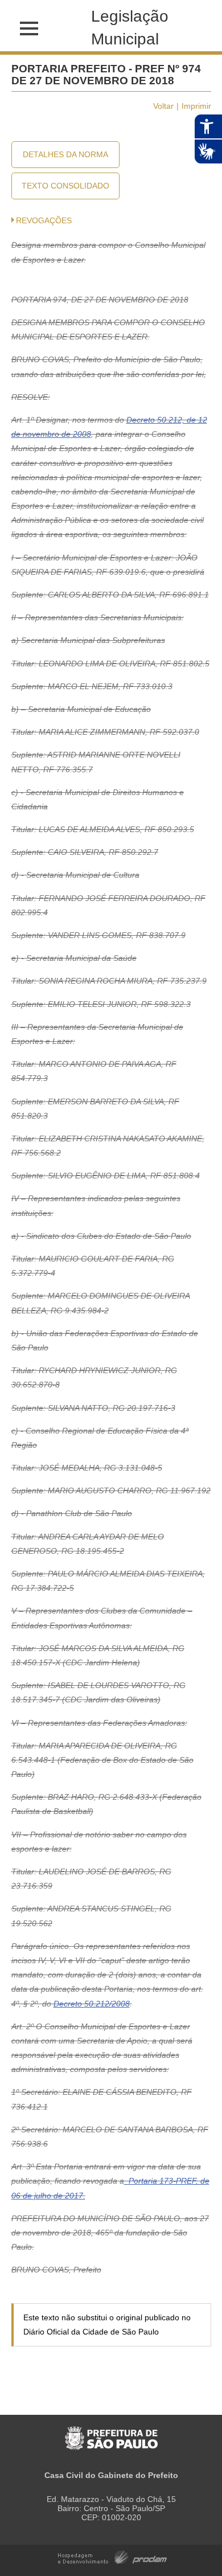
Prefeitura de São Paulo (111, 2432)
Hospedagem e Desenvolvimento (112, 2556)
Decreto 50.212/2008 (92, 2004)
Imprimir (196, 106)
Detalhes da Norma (65, 154)
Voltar (163, 106)
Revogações (44, 220)
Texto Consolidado (65, 186)
